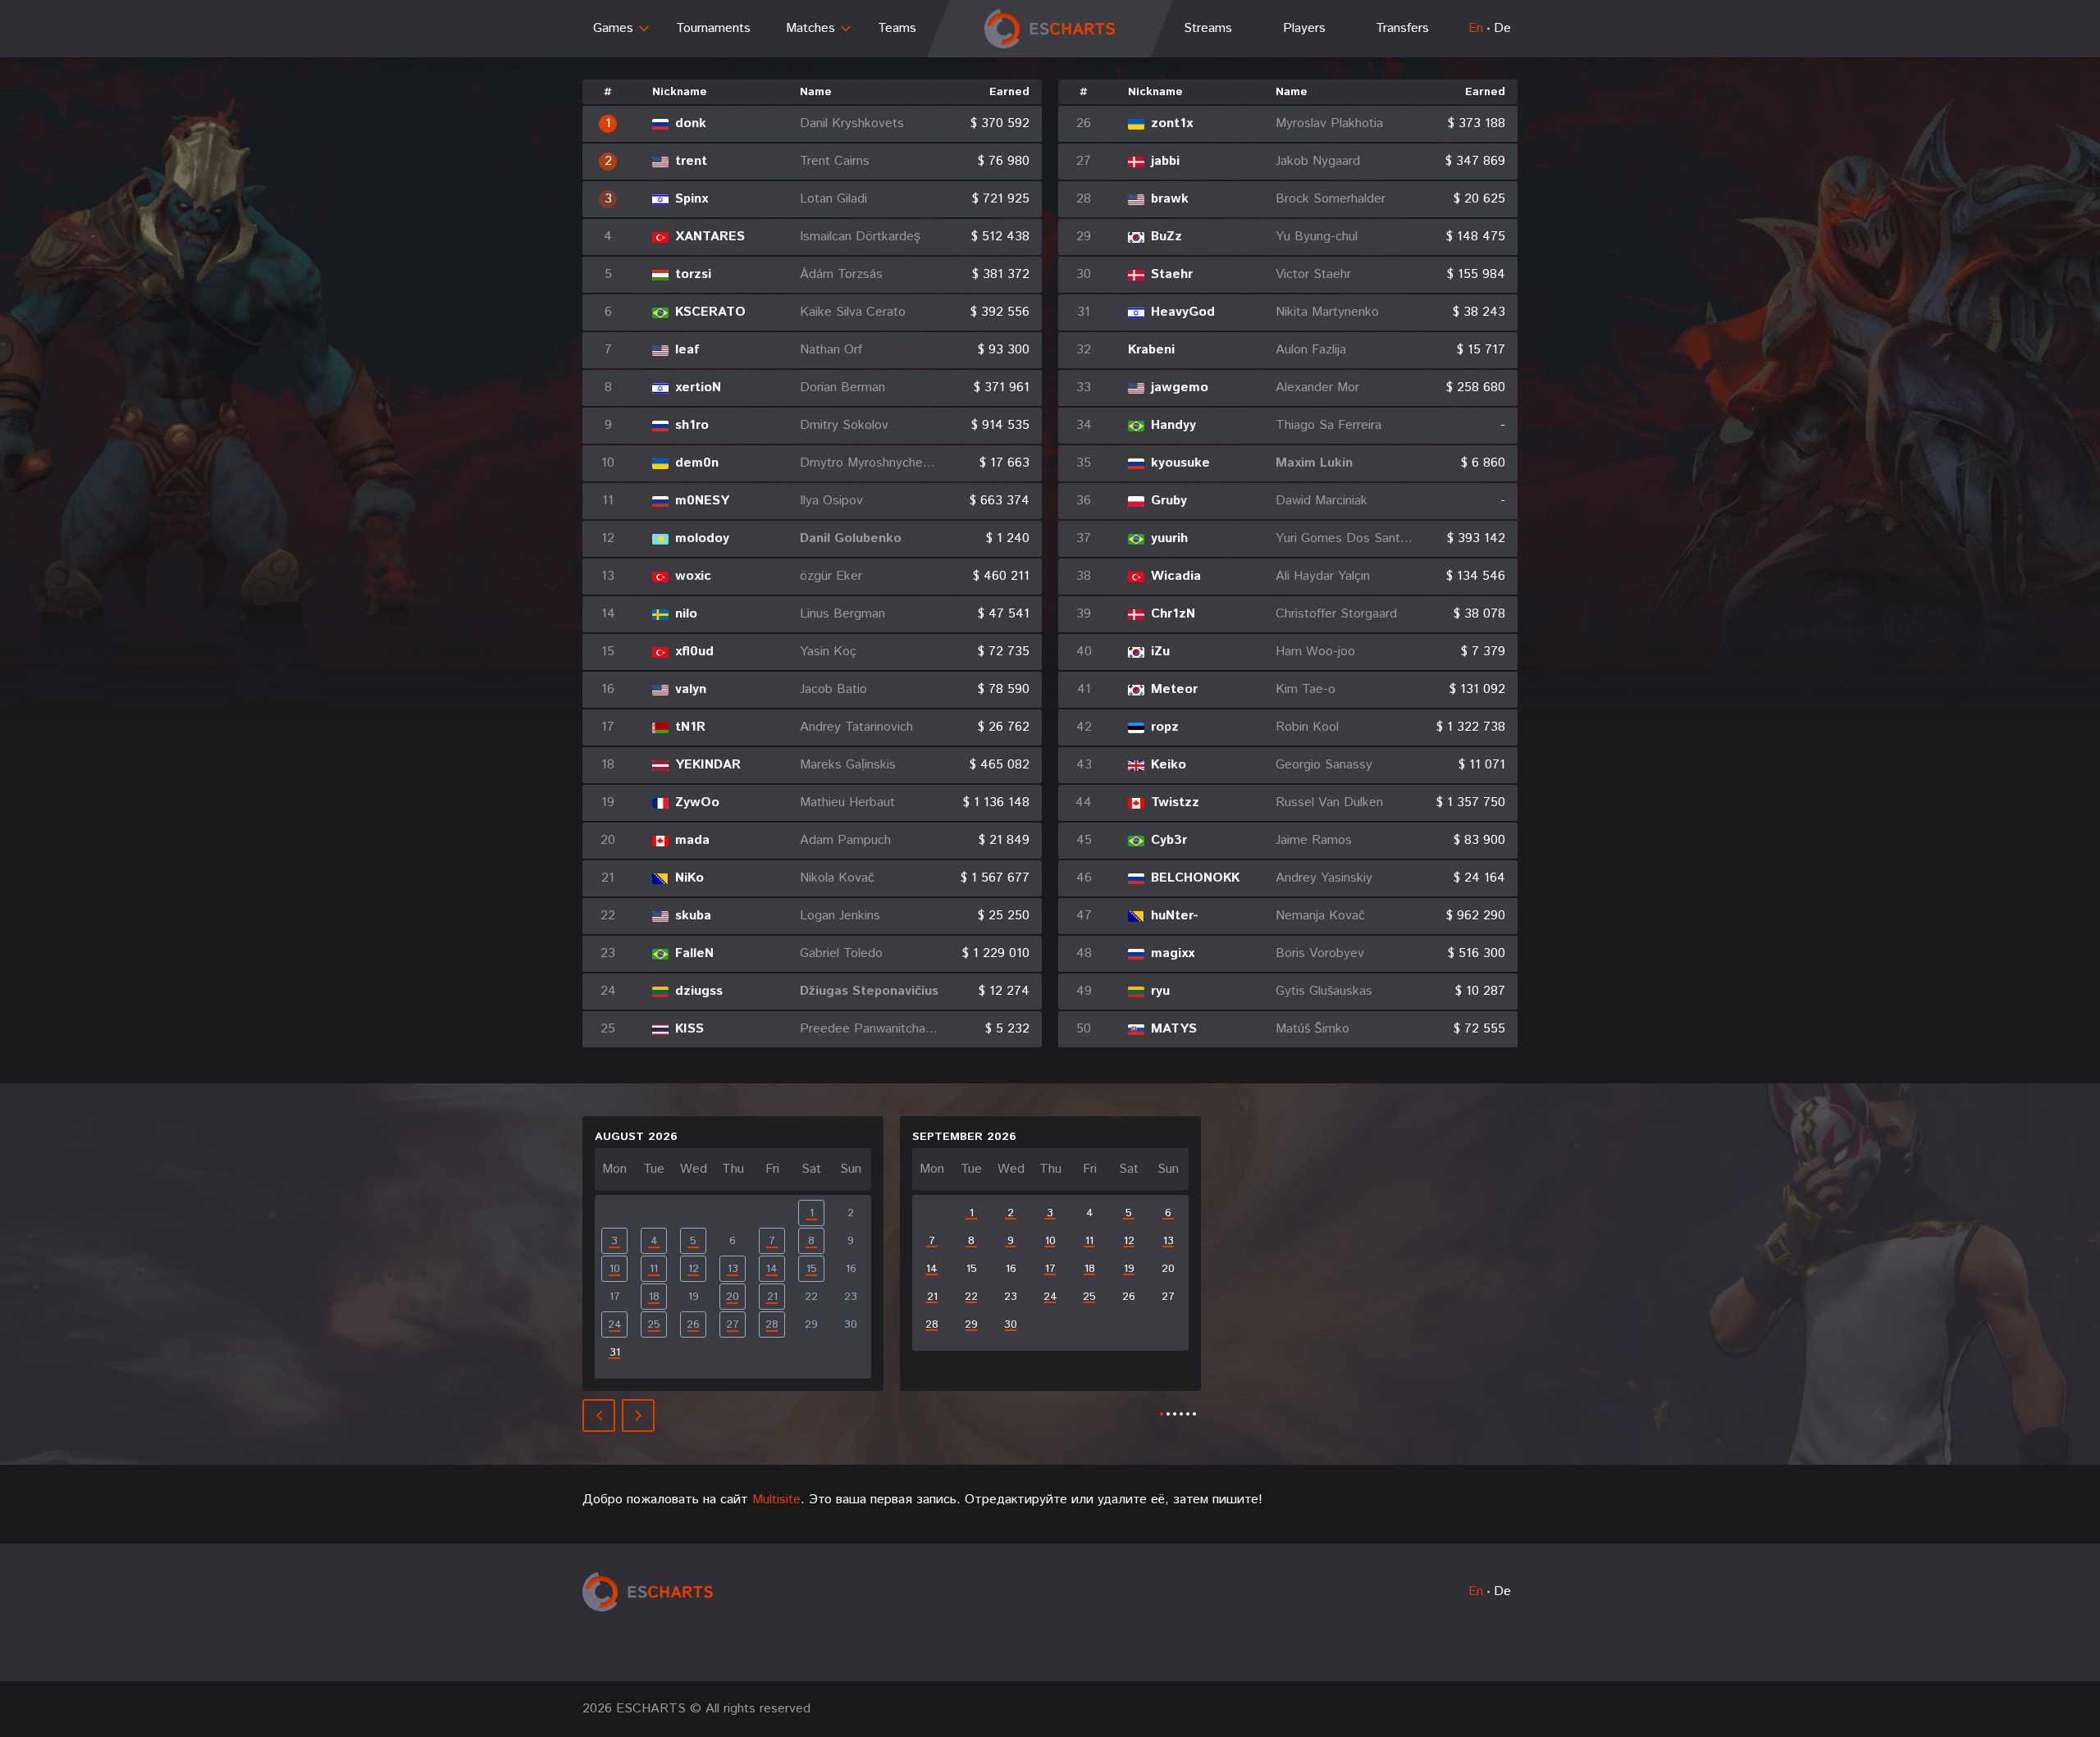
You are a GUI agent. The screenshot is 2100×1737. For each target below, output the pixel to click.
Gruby (1169, 501)
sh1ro (692, 426)
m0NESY (702, 501)
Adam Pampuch (845, 841)
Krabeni (1151, 350)
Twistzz (1175, 803)
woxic (693, 577)
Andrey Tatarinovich (856, 727)
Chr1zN (1173, 614)
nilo (686, 614)
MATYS (1174, 1029)
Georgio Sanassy (1324, 765)
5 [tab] (1188, 1414)
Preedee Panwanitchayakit (870, 1029)
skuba (693, 916)
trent (691, 162)
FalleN (694, 954)
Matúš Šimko (1312, 1029)
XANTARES (710, 237)
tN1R (690, 727)
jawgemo (1180, 388)
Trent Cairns (835, 162)
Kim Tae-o (1306, 690)
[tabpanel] (733, 1254)
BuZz (1166, 237)
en (1476, 28)
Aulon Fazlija (1311, 350)
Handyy (1173, 426)
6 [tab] (1194, 1414)
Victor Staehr (1313, 275)
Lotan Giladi (833, 199)
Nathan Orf (831, 350)
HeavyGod (1183, 312)
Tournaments (713, 28)
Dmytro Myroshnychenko (870, 463)
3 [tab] (1175, 1414)
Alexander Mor (1317, 388)
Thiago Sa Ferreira (1328, 426)
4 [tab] (1181, 1414)
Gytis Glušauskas (1324, 992)
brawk (1170, 199)
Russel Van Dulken (1329, 803)
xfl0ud (694, 652)
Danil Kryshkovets (852, 124)
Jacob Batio (833, 690)
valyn (691, 690)
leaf (687, 350)
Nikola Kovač (837, 878)
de (1502, 28)
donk (691, 124)
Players (1304, 28)
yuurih (1169, 539)
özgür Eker (831, 577)
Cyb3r (1169, 841)
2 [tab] (1168, 1414)
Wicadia (1176, 577)
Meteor (1174, 690)
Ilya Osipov (831, 501)
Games (613, 28)
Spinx (692, 199)
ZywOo (697, 803)
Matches (810, 28)
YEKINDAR (708, 765)
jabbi (1165, 162)
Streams (1208, 28)
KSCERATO (710, 312)
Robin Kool (1307, 727)
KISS (689, 1029)
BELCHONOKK (1195, 878)
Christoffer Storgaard (1336, 614)
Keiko (1169, 765)
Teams (897, 28)
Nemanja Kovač (1320, 916)
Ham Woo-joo (1315, 652)
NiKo (689, 878)
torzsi (693, 275)
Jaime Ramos (1314, 841)
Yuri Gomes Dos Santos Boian (1345, 539)
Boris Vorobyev (1320, 954)
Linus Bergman (842, 614)
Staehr (1172, 275)
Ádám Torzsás (841, 275)
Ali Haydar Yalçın (1323, 577)
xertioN (698, 388)
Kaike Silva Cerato (853, 312)
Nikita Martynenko (1327, 312)
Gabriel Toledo (841, 954)
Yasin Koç (828, 652)
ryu (1160, 992)
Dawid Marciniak (1322, 501)
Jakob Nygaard (1318, 162)
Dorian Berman (842, 388)
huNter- (1175, 916)
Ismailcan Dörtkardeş (860, 237)
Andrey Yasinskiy (1324, 878)
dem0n (697, 463)
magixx (1173, 954)
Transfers (1402, 28)
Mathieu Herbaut (847, 803)
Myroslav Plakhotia (1329, 124)
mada (692, 841)
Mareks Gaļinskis (848, 765)
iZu (1160, 652)
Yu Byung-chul (1317, 237)
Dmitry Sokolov (844, 426)
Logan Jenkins (840, 916)
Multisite (776, 1500)
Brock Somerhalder (1331, 199)
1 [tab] (1162, 1414)
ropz (1165, 727)
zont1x (1172, 124)
